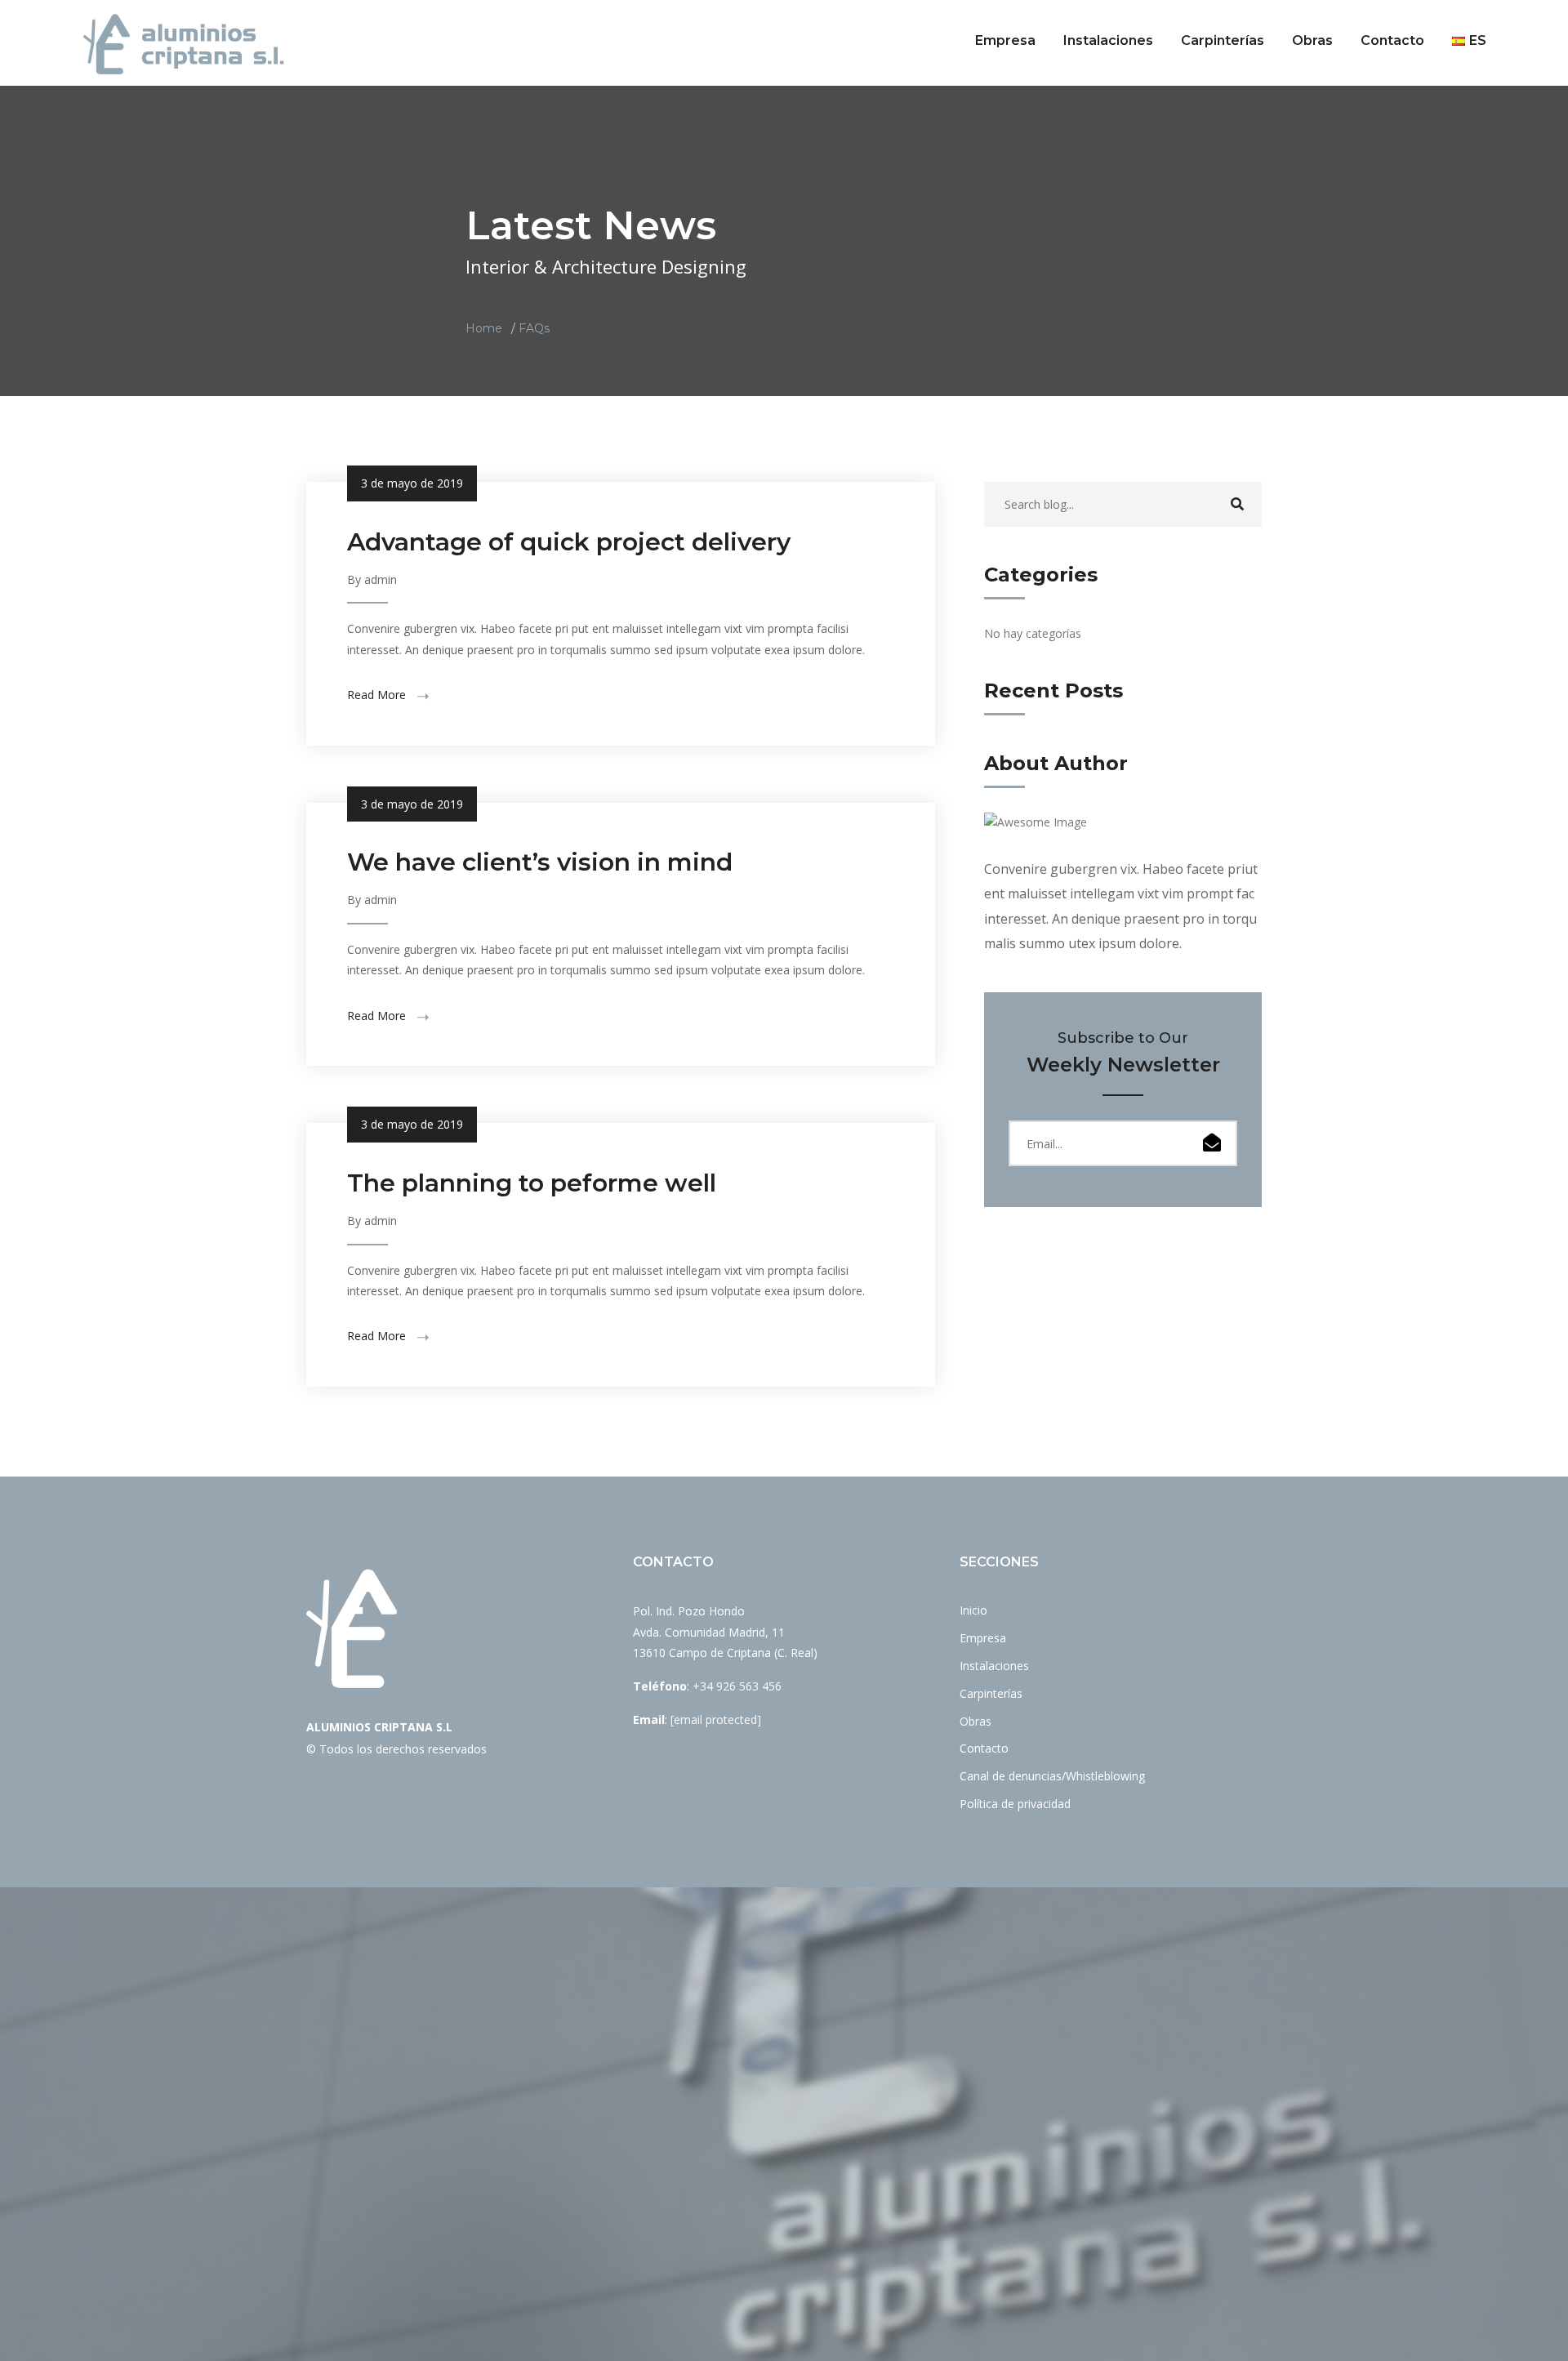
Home (484, 328)
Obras (1312, 40)
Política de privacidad (1015, 1804)
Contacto (1392, 40)
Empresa (1005, 40)
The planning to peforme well (532, 1183)
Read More (378, 695)
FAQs (534, 328)
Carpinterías (1223, 40)
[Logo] (184, 44)
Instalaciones (1108, 40)
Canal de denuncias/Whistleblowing (1052, 1776)
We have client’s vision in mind (540, 862)
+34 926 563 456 (737, 1686)
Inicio (973, 1610)
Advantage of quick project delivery (569, 542)
